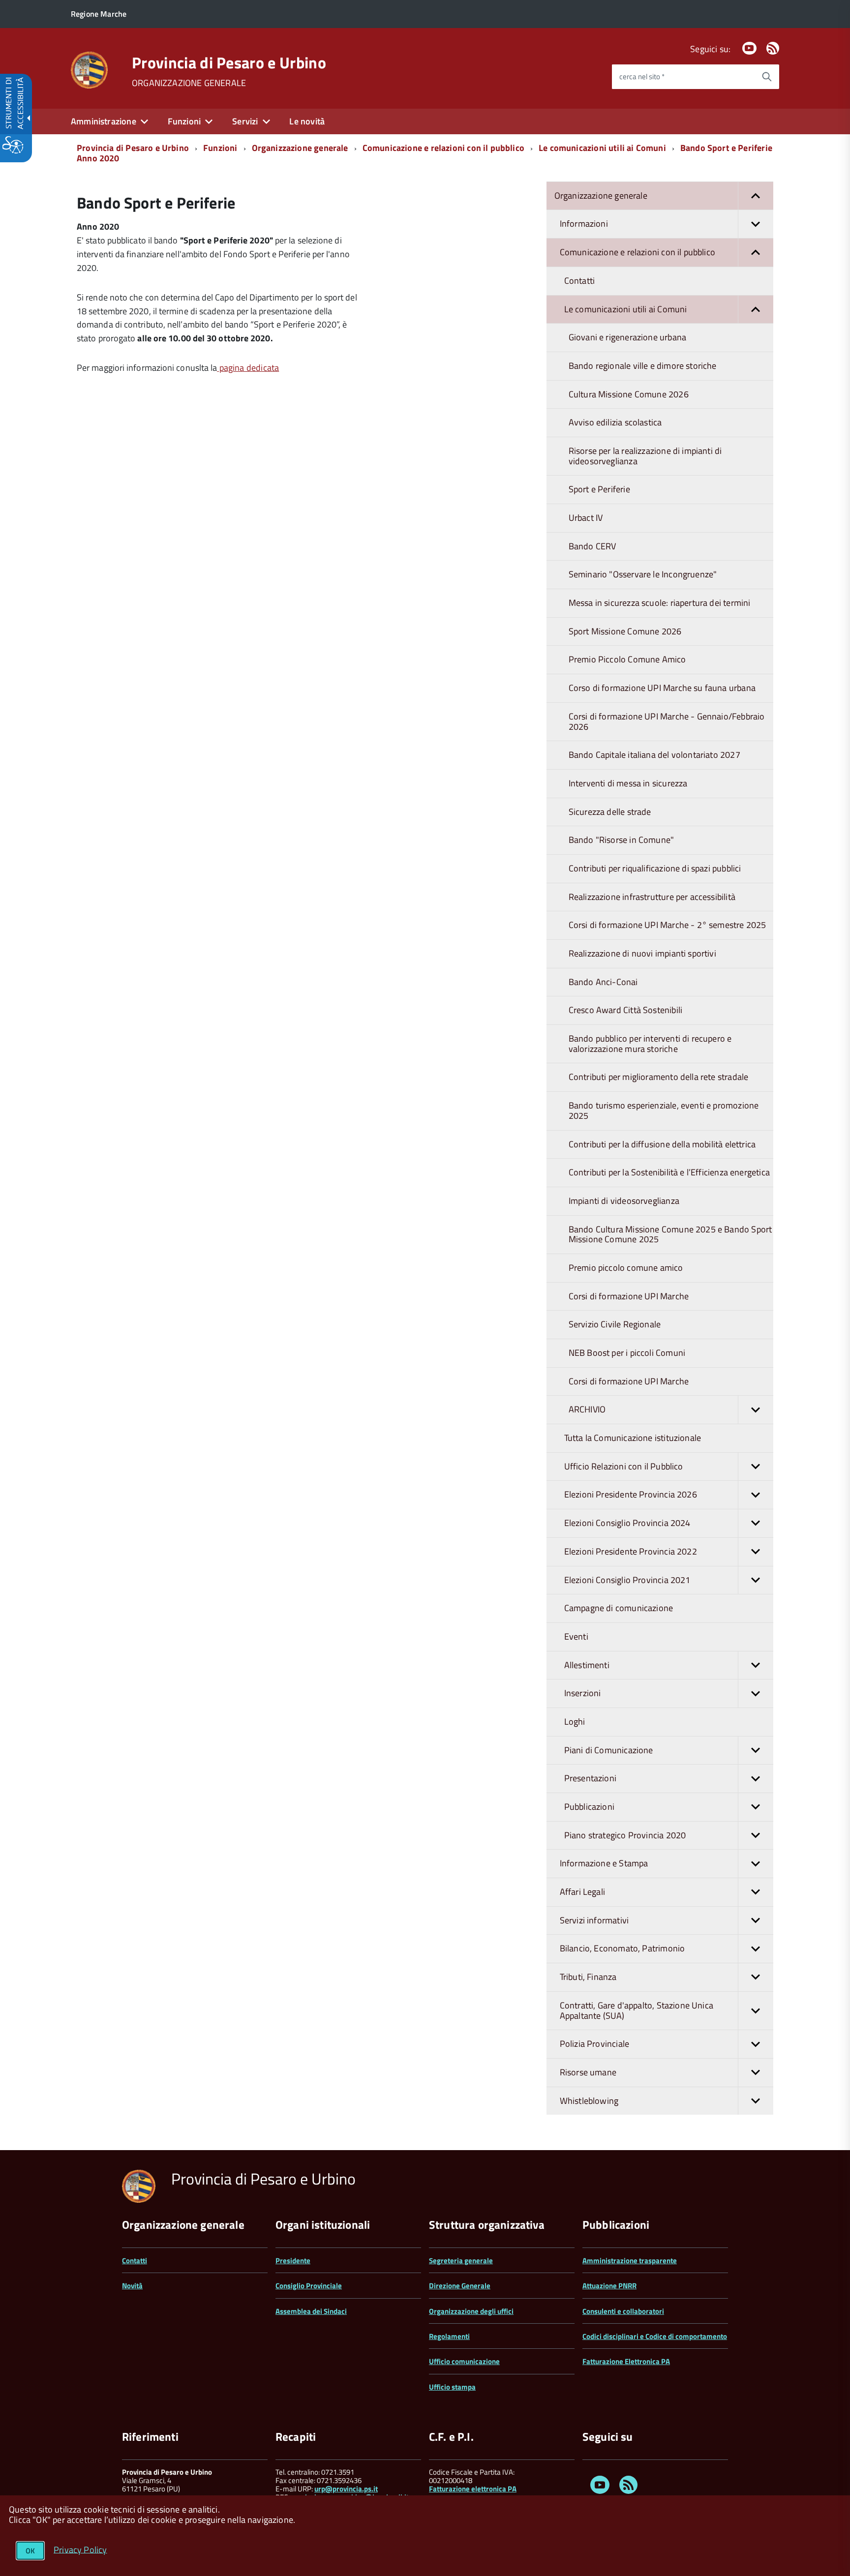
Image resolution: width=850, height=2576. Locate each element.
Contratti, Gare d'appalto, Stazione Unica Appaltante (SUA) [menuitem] (637, 2010)
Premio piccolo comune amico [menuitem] (626, 1268)
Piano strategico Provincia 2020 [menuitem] (625, 1835)
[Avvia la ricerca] (767, 77)
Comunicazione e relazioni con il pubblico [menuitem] (637, 252)
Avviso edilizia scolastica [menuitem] (615, 422)
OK (30, 2551)
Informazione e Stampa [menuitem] (604, 1863)
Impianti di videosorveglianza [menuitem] (624, 1201)
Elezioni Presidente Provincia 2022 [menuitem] (631, 1551)
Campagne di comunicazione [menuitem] (619, 1608)
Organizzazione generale (300, 148)
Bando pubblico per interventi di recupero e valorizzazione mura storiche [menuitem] (650, 1044)
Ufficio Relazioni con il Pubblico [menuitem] (624, 1466)
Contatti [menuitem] (579, 281)
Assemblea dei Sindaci (311, 2311)
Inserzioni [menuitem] (583, 1693)
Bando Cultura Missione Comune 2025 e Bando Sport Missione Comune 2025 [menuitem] (670, 1234)
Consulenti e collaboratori (623, 2311)
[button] (756, 196)
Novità (132, 2286)
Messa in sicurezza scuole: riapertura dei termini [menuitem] (660, 603)
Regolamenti (449, 2336)
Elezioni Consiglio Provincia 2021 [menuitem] (627, 1580)
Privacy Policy (80, 2549)
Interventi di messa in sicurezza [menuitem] (628, 783)
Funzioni (220, 148)
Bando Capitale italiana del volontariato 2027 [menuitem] (654, 755)
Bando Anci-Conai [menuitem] (603, 982)
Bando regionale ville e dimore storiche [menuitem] (643, 366)
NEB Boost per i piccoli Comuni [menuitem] (627, 1353)
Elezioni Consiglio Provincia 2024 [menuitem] (627, 1523)
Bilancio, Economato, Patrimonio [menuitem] (622, 1948)
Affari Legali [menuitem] (582, 1892)
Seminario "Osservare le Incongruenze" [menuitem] (643, 574)
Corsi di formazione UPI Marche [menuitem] (629, 1296)
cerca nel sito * (642, 76)
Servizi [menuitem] (245, 121)
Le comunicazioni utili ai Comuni (602, 148)
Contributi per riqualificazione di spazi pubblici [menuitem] (655, 868)
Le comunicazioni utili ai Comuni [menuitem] (626, 309)
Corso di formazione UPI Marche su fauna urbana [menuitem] (662, 688)
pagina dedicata (248, 368)
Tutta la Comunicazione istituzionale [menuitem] (633, 1438)
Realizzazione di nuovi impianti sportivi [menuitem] (642, 953)
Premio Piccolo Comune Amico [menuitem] (627, 659)
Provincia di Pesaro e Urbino (229, 62)
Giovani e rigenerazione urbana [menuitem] (627, 337)
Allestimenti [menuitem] (587, 1665)
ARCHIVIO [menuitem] (587, 1409)
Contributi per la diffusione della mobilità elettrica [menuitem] (662, 1144)
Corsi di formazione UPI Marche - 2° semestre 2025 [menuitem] (668, 925)
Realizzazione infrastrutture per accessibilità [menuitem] (652, 897)
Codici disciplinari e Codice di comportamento (655, 2336)
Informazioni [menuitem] (584, 224)
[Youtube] (749, 49)
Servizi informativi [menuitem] (594, 1920)
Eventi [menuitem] (576, 1636)
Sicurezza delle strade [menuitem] (610, 812)
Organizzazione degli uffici (471, 2311)
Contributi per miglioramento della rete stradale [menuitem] (659, 1077)
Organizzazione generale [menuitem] (601, 195)
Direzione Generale (460, 2286)
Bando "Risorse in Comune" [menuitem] (622, 840)
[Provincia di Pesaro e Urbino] (89, 69)
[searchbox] (683, 77)
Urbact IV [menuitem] (586, 518)
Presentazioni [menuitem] (590, 1778)
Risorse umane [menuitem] (588, 2072)
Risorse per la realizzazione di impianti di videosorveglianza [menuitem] (645, 456)
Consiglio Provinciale (309, 2286)
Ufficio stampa (452, 2387)
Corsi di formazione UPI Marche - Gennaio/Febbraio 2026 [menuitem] (667, 721)
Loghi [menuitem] (575, 1722)
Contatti (135, 2261)
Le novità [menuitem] (307, 121)
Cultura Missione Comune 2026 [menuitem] (629, 394)
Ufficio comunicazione (464, 2361)
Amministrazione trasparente (630, 2261)
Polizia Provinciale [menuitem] (594, 2044)
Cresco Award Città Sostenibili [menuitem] (625, 1010)
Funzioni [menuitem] (184, 121)
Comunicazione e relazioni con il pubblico (443, 148)
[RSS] (773, 49)
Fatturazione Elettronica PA (626, 2361)
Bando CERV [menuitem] (592, 546)
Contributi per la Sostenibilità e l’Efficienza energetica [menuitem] (669, 1172)
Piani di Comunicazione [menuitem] (609, 1750)
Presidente (293, 2261)
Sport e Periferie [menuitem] (599, 489)
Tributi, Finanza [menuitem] (588, 1977)
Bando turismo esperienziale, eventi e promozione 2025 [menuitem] (664, 1110)
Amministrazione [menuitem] (104, 121)
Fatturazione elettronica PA (473, 2489)
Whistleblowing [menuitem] (589, 2101)
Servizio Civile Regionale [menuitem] (615, 1324)
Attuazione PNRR (609, 2286)
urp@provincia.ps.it (346, 2489)
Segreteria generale (461, 2261)
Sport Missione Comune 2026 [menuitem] (625, 631)
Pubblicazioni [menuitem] (589, 1807)
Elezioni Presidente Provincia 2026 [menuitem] (631, 1494)
